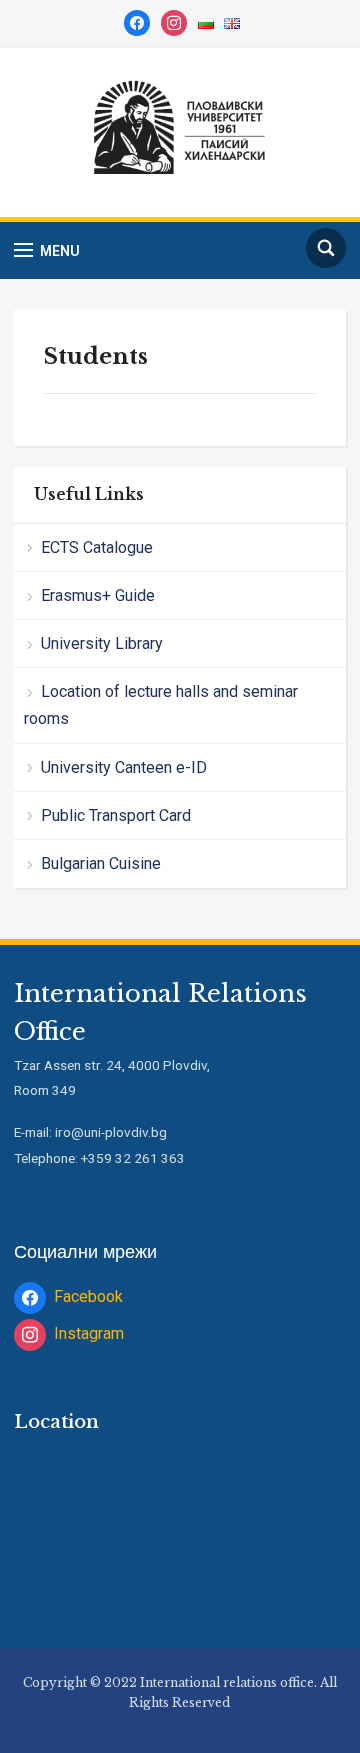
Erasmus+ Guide (98, 595)
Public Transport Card (116, 815)
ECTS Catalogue (97, 547)
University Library (102, 643)
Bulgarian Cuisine (101, 863)
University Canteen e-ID (124, 767)
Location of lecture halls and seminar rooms (161, 705)
